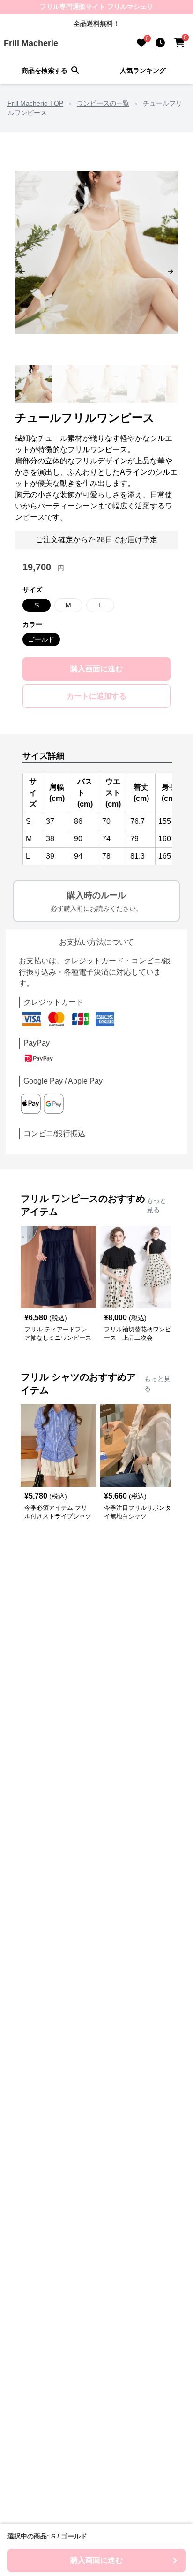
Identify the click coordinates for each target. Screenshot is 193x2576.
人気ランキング (143, 70)
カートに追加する (96, 696)
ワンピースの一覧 (103, 103)
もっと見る (156, 1205)
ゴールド (41, 639)
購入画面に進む (96, 669)
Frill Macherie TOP (35, 103)
